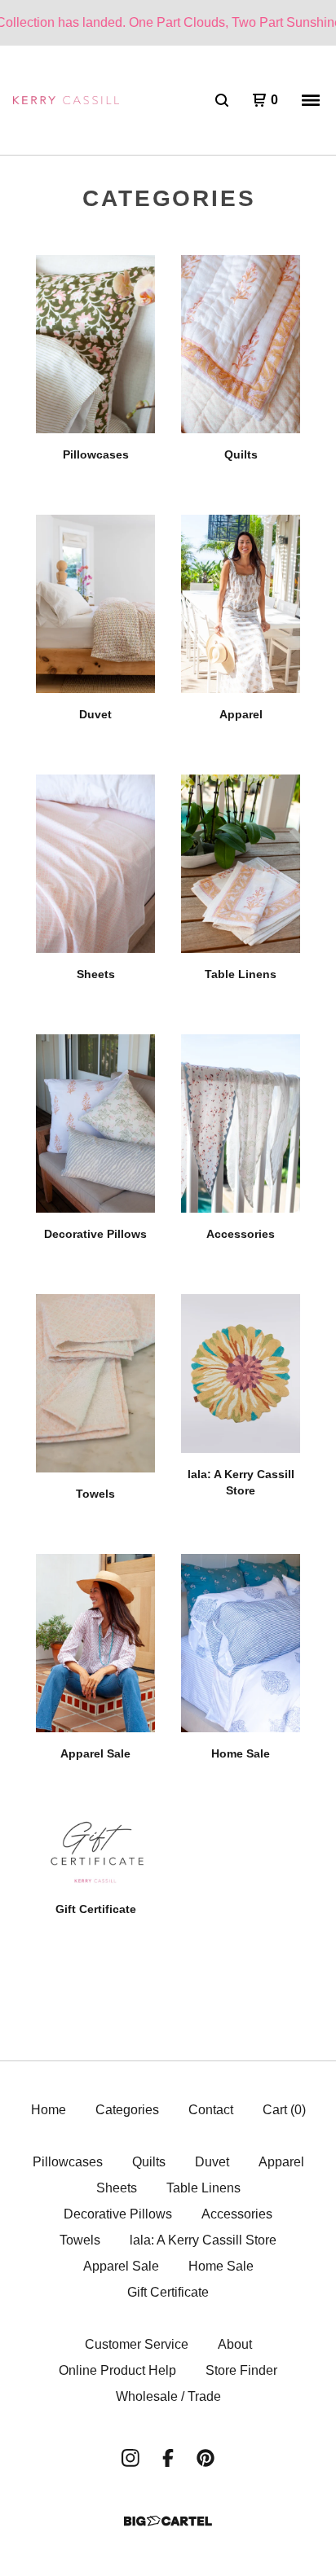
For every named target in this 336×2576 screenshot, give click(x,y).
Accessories (237, 2214)
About (235, 2344)
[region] (168, 23)
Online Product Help (117, 2370)
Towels (80, 2240)
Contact (211, 2110)
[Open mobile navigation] (311, 100)
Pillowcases (68, 2162)
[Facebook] (168, 2458)
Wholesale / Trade (168, 2396)
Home (49, 2110)
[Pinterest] (206, 2458)
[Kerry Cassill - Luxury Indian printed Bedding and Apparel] (66, 101)
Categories (127, 2110)
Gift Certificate (168, 2292)
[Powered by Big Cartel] (168, 2521)
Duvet (212, 2162)
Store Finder (241, 2370)
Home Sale (221, 2266)
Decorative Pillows (118, 2214)
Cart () (284, 2110)
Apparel (281, 2162)
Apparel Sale (121, 2266)
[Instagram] (130, 2458)
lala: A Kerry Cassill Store (203, 2240)
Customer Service (137, 2344)
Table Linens (203, 2188)
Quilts (149, 2162)
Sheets (117, 2188)
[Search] (222, 100)
